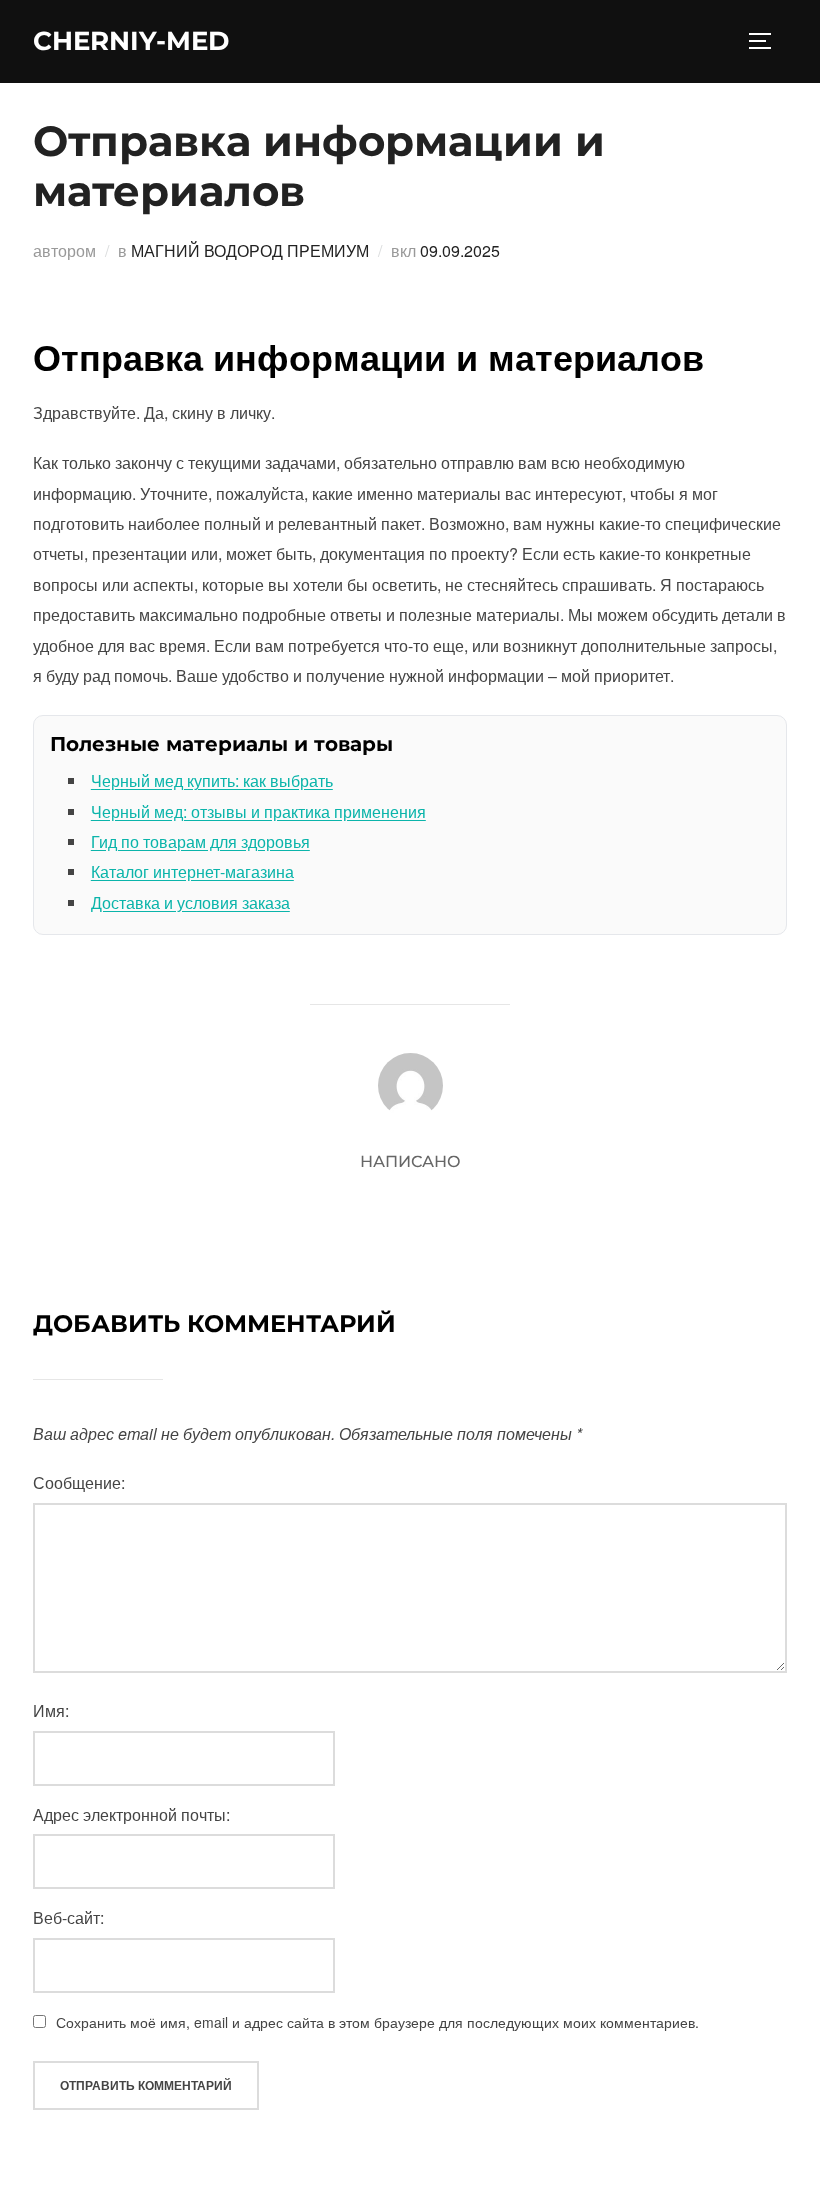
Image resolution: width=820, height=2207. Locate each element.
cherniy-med (131, 41)
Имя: (51, 1710)
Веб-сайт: (68, 1917)
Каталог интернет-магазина (192, 871)
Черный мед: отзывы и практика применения (258, 811)
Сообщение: (79, 1482)
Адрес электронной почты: (131, 1814)
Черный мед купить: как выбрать (212, 780)
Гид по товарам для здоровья (200, 841)
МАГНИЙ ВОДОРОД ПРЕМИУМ (250, 250)
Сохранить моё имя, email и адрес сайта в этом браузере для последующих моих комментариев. (377, 2022)
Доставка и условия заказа (190, 902)
